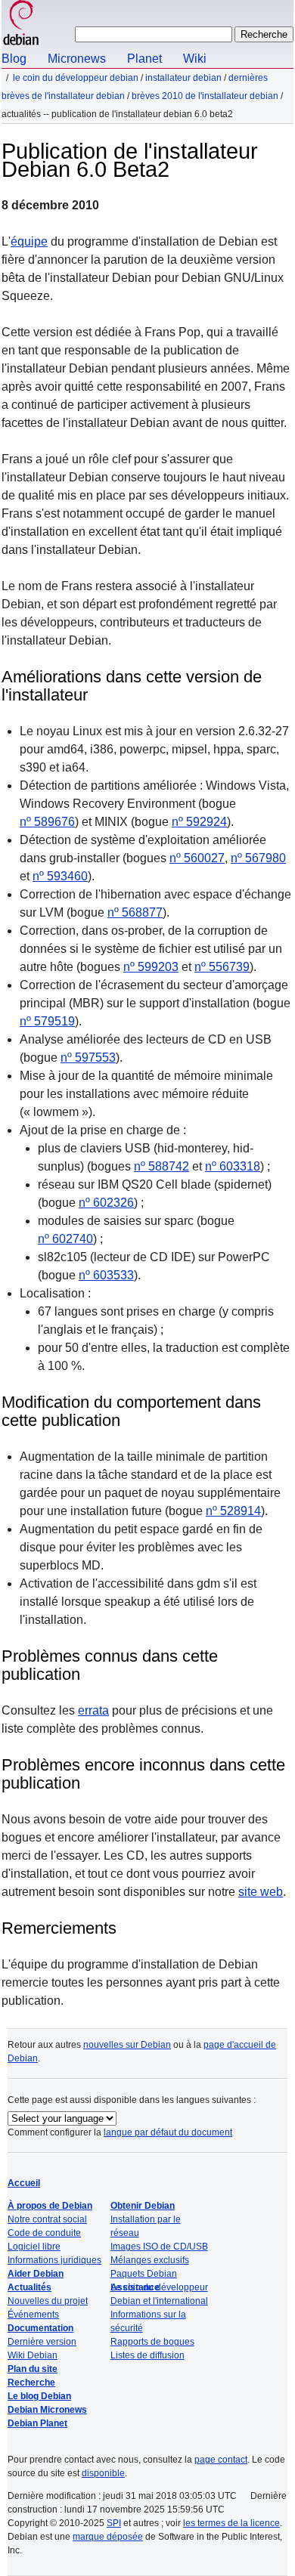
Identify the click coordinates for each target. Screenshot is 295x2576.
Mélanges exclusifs (150, 2260)
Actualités (29, 2287)
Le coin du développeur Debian (76, 78)
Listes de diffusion (147, 2355)
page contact (221, 2460)
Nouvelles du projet (48, 2301)
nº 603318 (233, 1166)
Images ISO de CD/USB (159, 2247)
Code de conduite (44, 2233)
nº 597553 (88, 1058)
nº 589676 (47, 822)
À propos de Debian (50, 2206)
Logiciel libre (34, 2247)
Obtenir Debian (143, 2206)
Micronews (77, 59)
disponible (103, 2473)
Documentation (40, 2328)
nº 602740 (65, 1239)
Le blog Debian (39, 2396)
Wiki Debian (33, 2355)
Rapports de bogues (152, 2342)
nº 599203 (151, 967)
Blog (14, 59)
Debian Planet (37, 2423)
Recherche (31, 2383)
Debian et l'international (159, 2301)
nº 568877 (135, 912)
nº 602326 (106, 1203)
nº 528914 (233, 1511)
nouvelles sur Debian (127, 2045)
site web (261, 1892)
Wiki (195, 59)
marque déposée (108, 2537)
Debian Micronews (47, 2410)
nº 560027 (197, 858)
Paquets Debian (144, 2274)
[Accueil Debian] (21, 25)
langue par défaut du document (168, 2132)
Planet (144, 59)
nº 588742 (161, 1166)
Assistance (135, 2287)
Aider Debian (36, 2274)
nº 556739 (222, 967)
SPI (114, 2523)
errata (93, 1710)
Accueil (24, 2183)
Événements (33, 2315)
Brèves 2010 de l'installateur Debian (205, 96)
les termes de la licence (231, 2523)
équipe (29, 241)
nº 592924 (199, 822)
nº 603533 (106, 1275)
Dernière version (42, 2342)
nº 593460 (60, 876)
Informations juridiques (54, 2260)
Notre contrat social (47, 2219)
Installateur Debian (183, 78)
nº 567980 (258, 858)
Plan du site (33, 2369)
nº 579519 (47, 1021)
